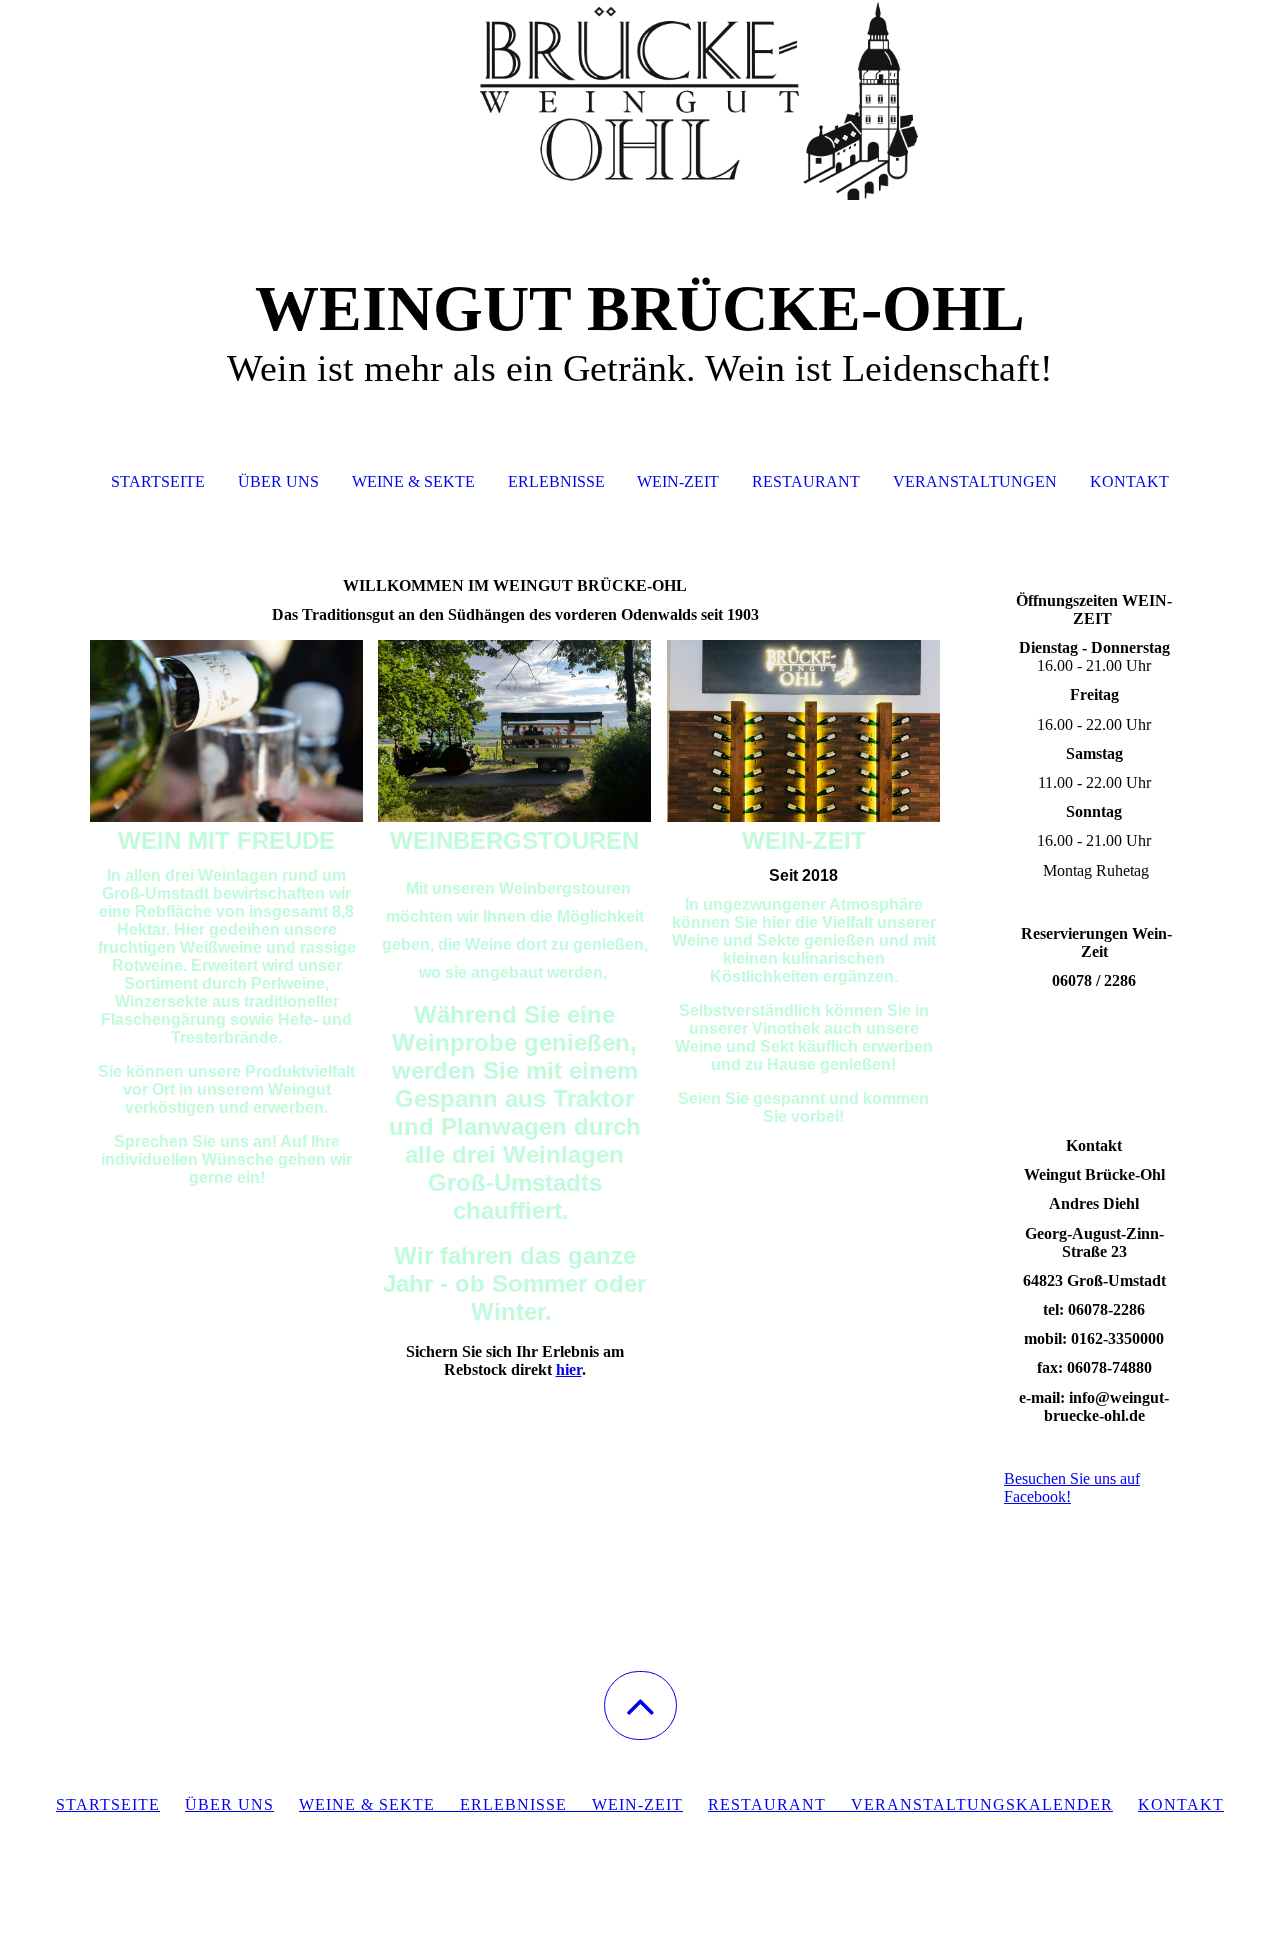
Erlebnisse (556, 481)
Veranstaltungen (975, 481)
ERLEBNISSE (513, 1804)
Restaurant (806, 481)
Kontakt (1129, 481)
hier (569, 1369)
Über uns (278, 481)
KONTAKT (1181, 1804)
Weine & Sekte (413, 481)
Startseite (158, 481)
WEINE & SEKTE (367, 1804)
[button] (640, 1705)
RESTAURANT (779, 1804)
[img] (640, 100)
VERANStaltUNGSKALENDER (982, 1804)
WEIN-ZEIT (678, 481)
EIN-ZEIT (645, 1804)
